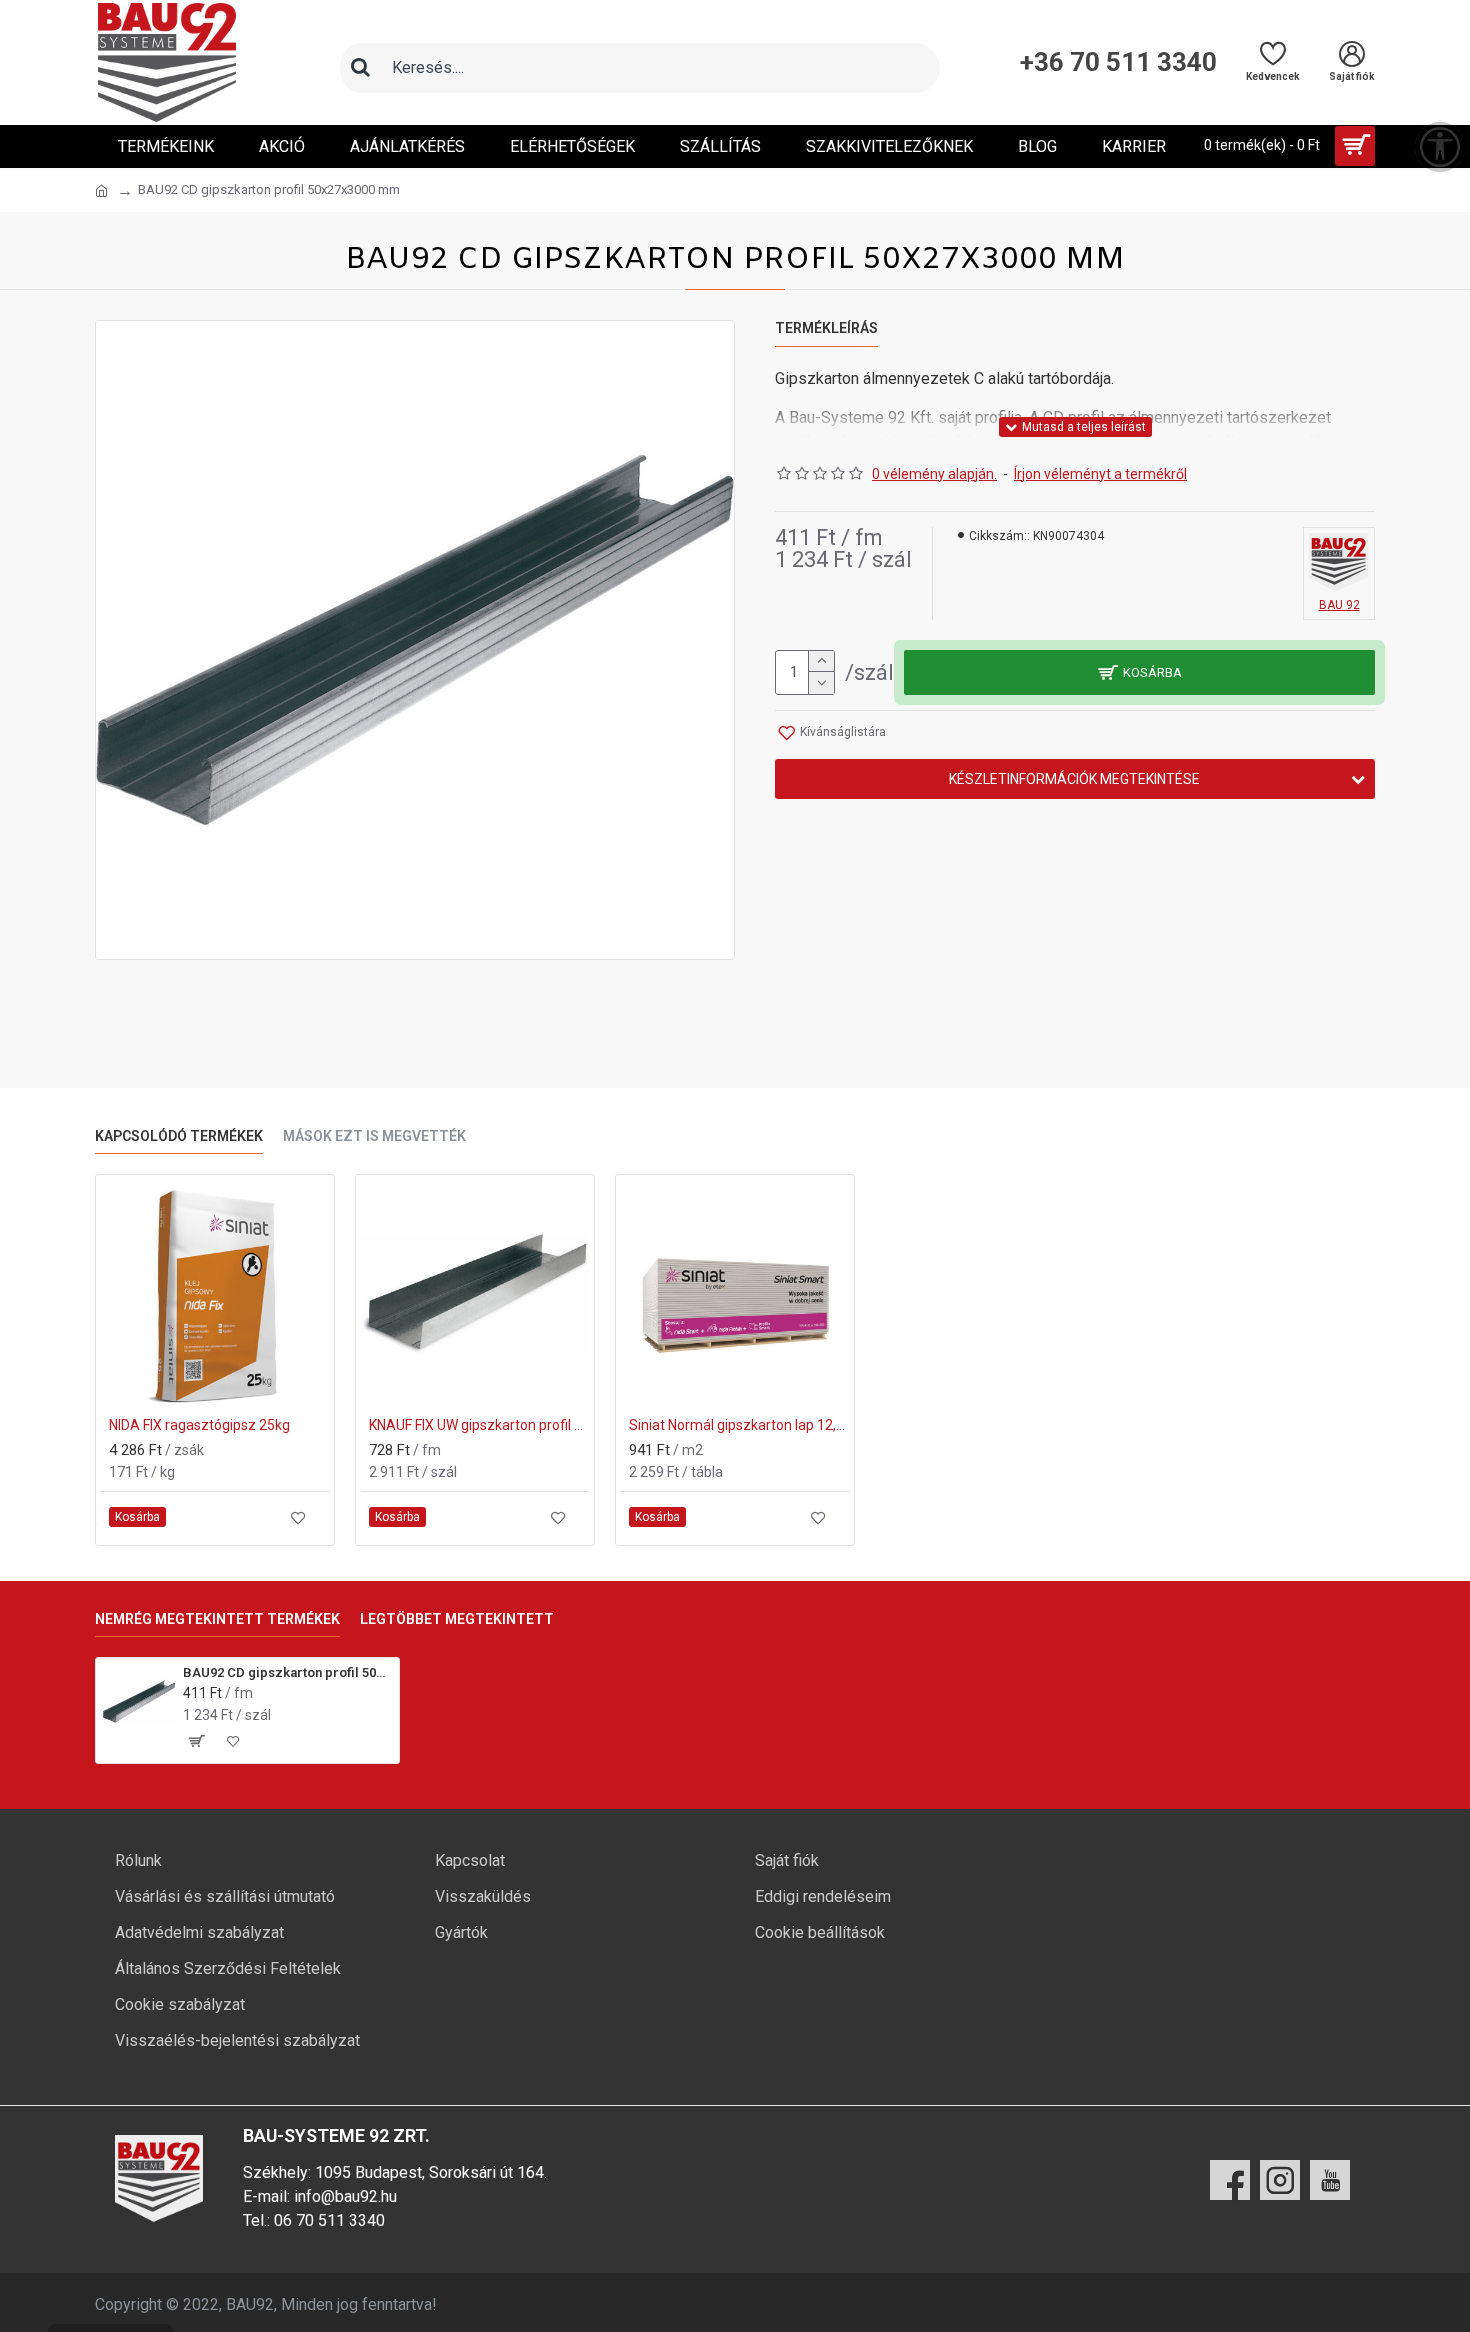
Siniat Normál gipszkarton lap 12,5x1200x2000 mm (739, 1425)
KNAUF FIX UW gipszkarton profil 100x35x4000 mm (479, 1425)
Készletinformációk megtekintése (1074, 779)
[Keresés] (360, 68)
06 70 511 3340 (329, 2220)
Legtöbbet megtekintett (457, 1619)
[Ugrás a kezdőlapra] (101, 191)
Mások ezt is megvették (374, 1136)
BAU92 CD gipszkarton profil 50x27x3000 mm (287, 1672)
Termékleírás (826, 328)
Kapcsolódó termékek (179, 1136)
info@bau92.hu (345, 2196)
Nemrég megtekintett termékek (217, 1619)
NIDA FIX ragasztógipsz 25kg (199, 1425)
